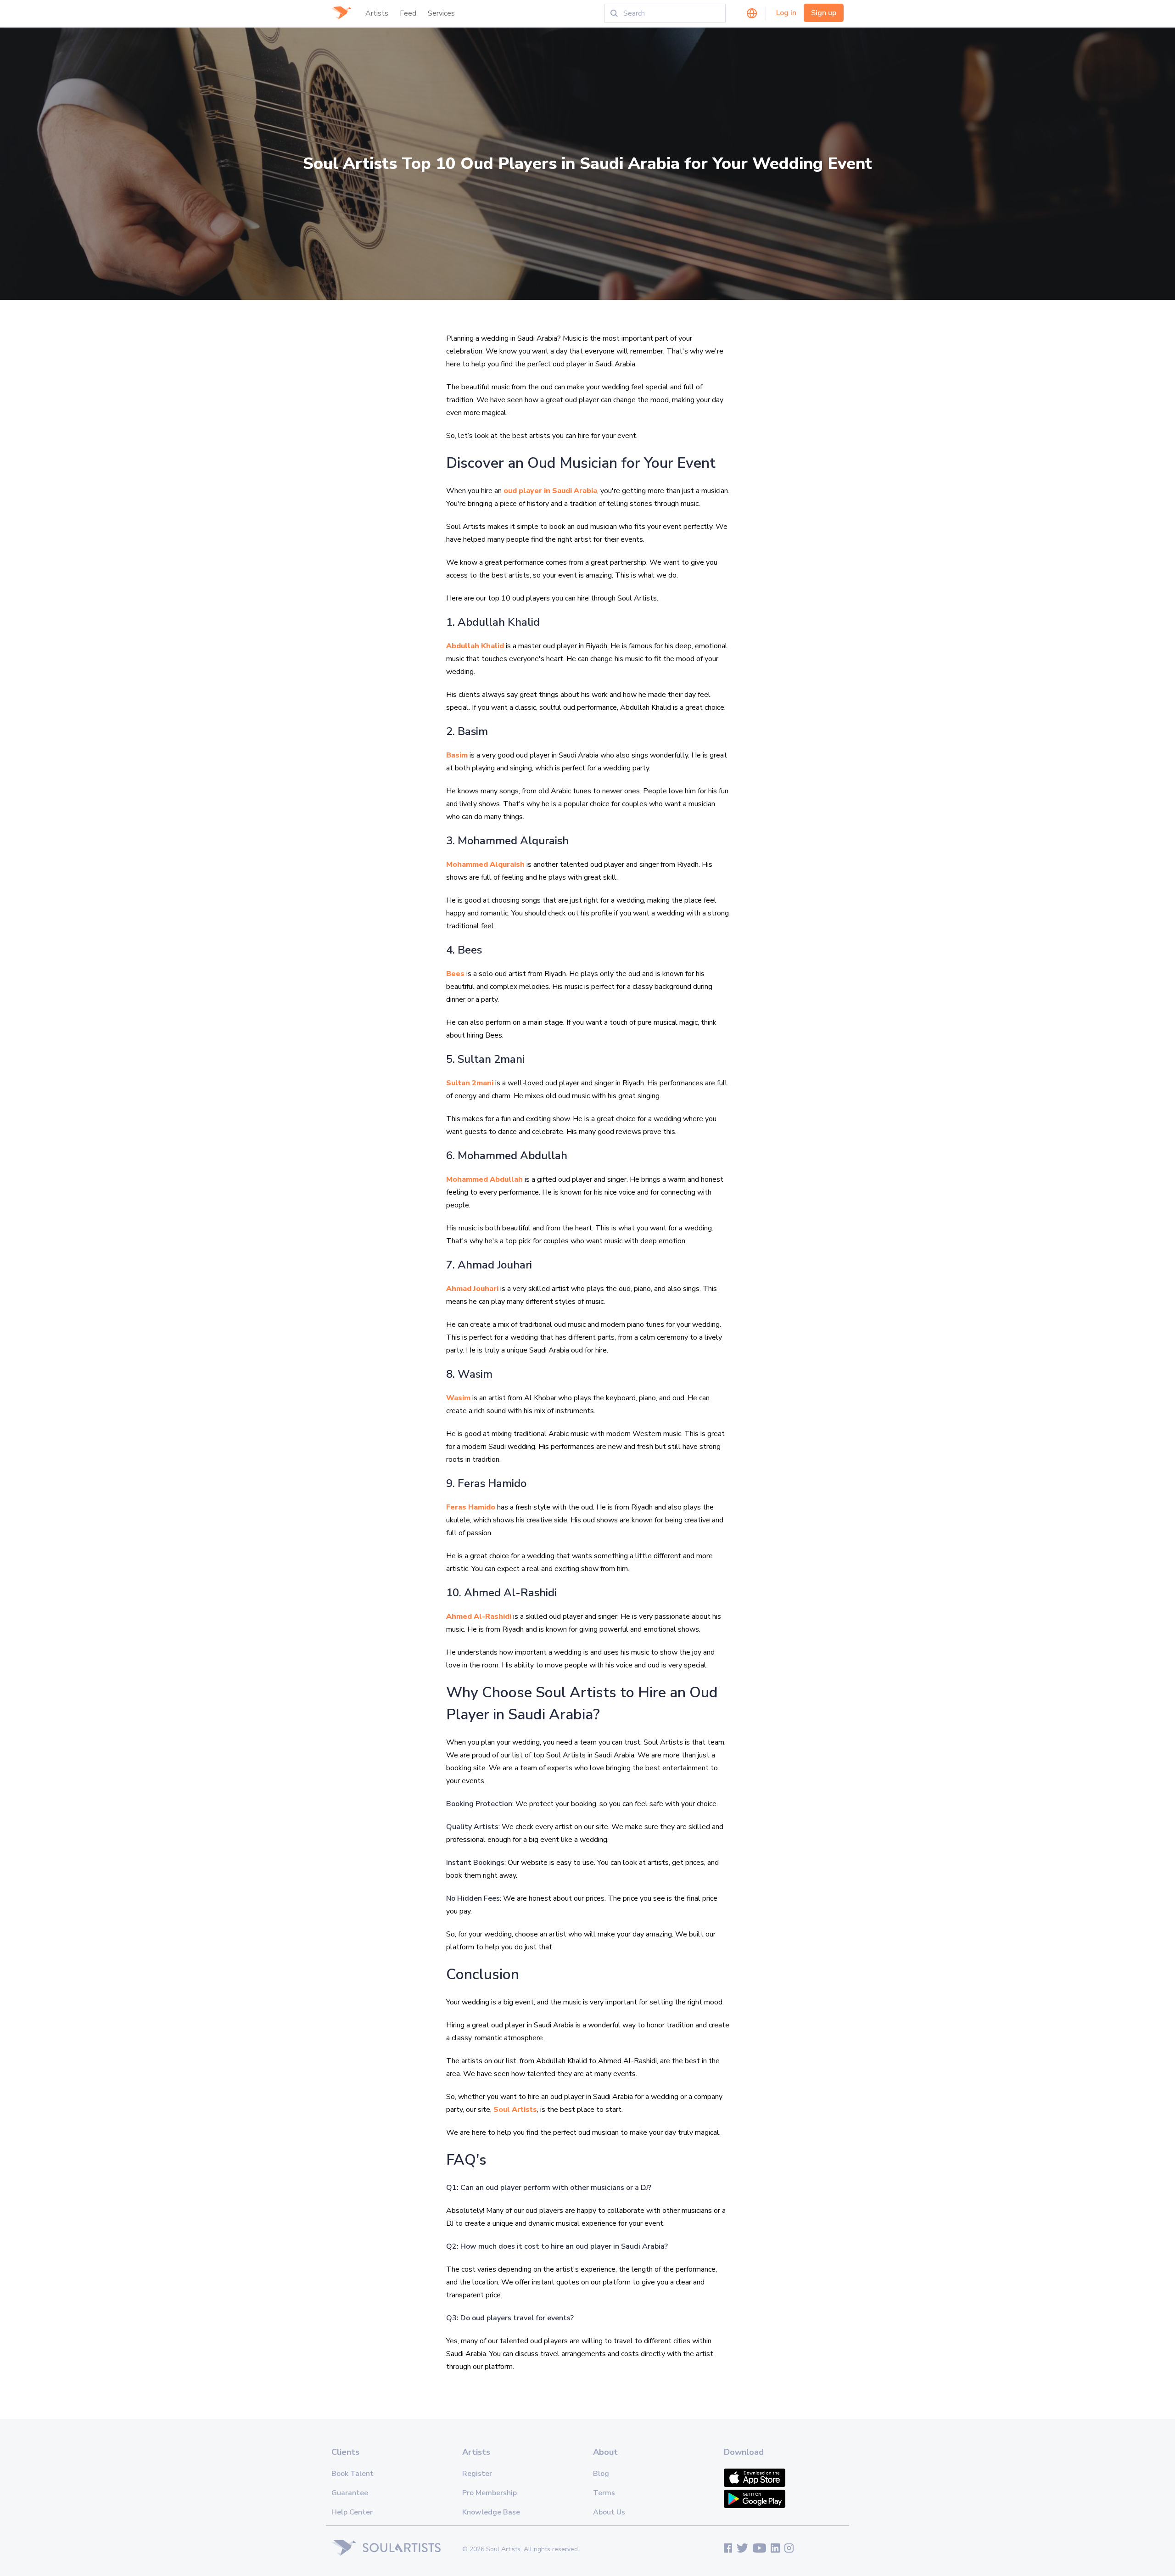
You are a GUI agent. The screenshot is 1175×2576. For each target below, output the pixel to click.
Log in (786, 13)
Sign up (824, 13)
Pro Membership (490, 2493)
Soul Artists (515, 2110)
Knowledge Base (491, 2512)
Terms (604, 2493)
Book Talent (352, 2474)
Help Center (352, 2512)
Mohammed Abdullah (484, 1179)
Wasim (458, 1398)
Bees (455, 974)
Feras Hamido (471, 1507)
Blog (601, 2474)
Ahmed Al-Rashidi (479, 1616)
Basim (457, 755)
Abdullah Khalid (475, 646)
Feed (408, 13)
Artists (377, 13)
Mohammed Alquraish (485, 864)
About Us (609, 2512)
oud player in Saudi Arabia (550, 491)
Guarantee (350, 2493)
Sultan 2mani (470, 1083)
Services (441, 13)
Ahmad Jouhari (472, 1289)
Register (477, 2474)
